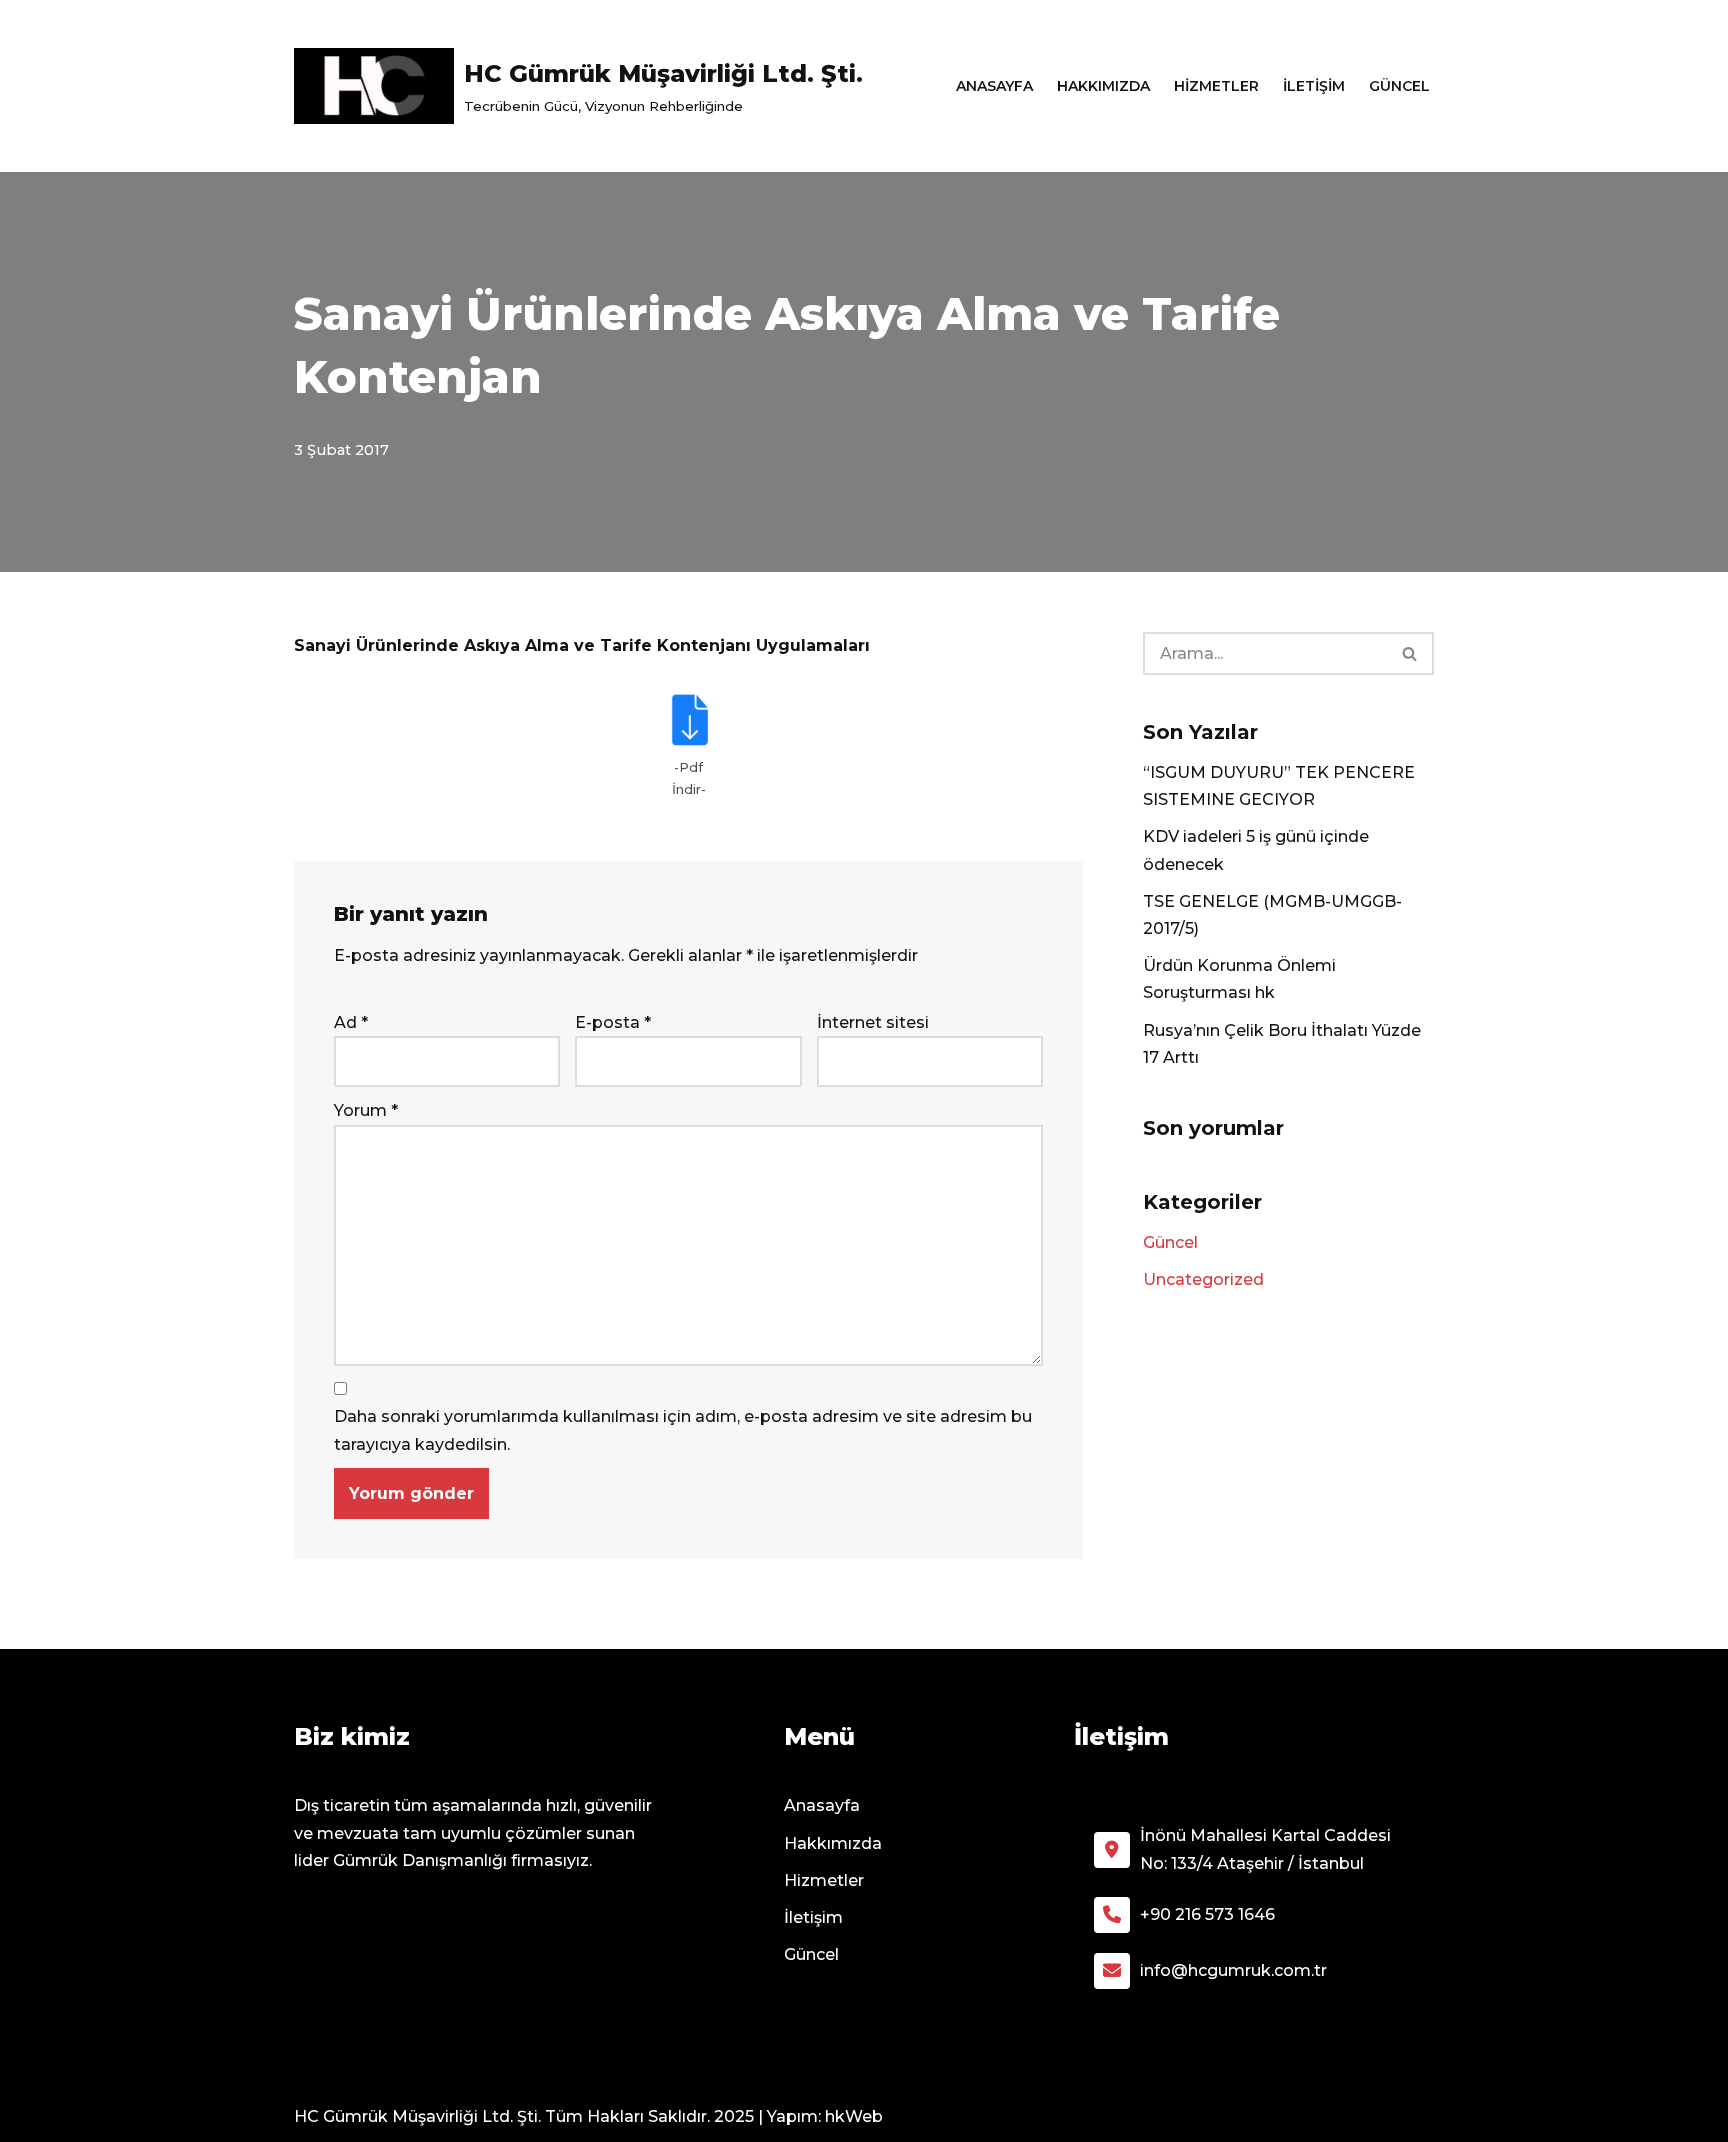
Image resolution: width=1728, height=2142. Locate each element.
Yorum (366, 1110)
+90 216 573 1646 (1207, 1914)
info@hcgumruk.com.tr (1233, 1970)
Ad (351, 1022)
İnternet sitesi (873, 1022)
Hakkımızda (1103, 86)
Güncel (1399, 86)
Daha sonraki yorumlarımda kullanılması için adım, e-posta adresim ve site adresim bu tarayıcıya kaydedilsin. (683, 1430)
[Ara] (1410, 653)
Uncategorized (1203, 1279)
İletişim (1314, 86)
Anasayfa (994, 86)
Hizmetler (1216, 86)
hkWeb (854, 2116)
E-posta (613, 1022)
